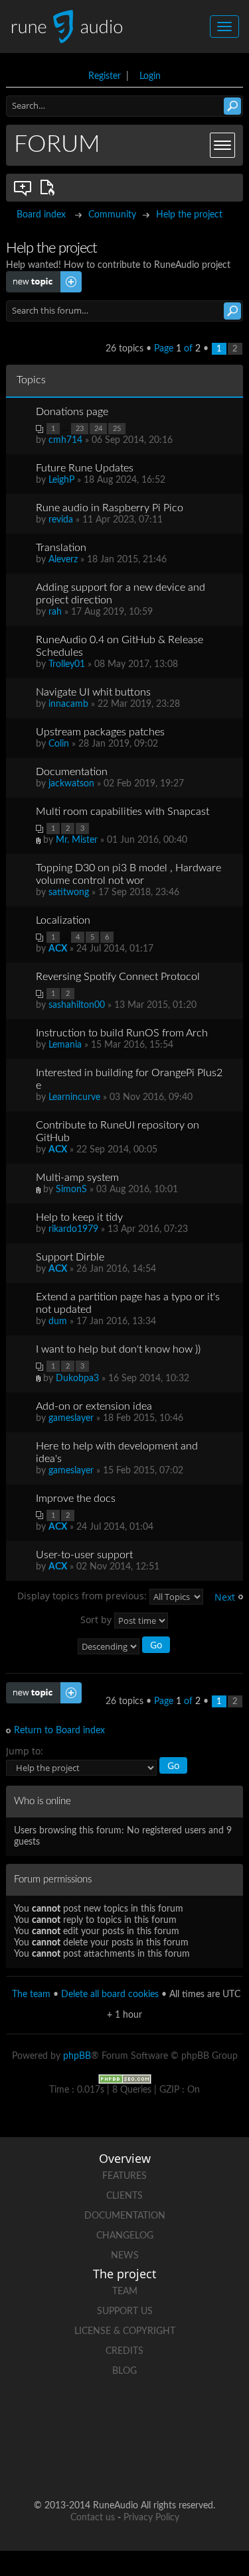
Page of (177, 349)
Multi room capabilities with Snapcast (123, 812)
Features (124, 2176)
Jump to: (25, 1751)
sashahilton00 (77, 1005)
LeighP (61, 480)
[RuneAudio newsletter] (175, 2463)
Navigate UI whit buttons (93, 692)
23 (80, 429)
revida (61, 520)
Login (150, 76)
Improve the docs (76, 1499)
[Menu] (222, 145)
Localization (63, 920)
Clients (124, 2196)
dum (58, 1321)
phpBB (77, 2056)
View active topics (50, 188)
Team (125, 2292)
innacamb (68, 704)
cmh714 (65, 440)
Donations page (72, 412)
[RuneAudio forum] (74, 2463)
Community (112, 215)
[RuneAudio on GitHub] (49, 2417)
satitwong (69, 892)
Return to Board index (59, 1731)
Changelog (125, 2236)
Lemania (65, 1045)
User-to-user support (84, 1555)
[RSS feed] (125, 2463)
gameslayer (71, 1418)
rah (55, 612)
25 (117, 429)
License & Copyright (125, 2331)
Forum (57, 145)
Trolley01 (67, 664)
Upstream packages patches (100, 732)
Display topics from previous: (83, 1595)
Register (105, 76)
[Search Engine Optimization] (125, 2079)
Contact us (93, 2518)
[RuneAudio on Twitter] (150, 2417)
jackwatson (71, 784)
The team (31, 1994)
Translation (61, 548)
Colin (59, 744)
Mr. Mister (77, 840)
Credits (124, 2351)
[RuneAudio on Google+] (201, 2417)
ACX (58, 949)
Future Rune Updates (85, 468)
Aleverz (63, 560)
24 (98, 429)
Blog (124, 2371)
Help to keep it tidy (79, 1217)
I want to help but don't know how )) (118, 1349)
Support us (125, 2311)
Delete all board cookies (110, 1994)
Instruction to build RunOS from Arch (122, 1033)
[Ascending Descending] (124, 1647)
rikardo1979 (73, 1229)
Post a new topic (40, 276)
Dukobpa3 (77, 1379)
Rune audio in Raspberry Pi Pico (110, 508)
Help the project (189, 215)
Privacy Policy (151, 2518)
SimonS (71, 1190)
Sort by (97, 1619)
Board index (41, 215)
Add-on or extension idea (94, 1406)
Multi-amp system (77, 1178)
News (125, 2256)
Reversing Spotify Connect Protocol (118, 977)
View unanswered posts (23, 188)
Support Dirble (70, 1257)
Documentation (72, 772)
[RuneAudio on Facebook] (100, 2417)
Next (225, 1597)
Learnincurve (74, 1097)
